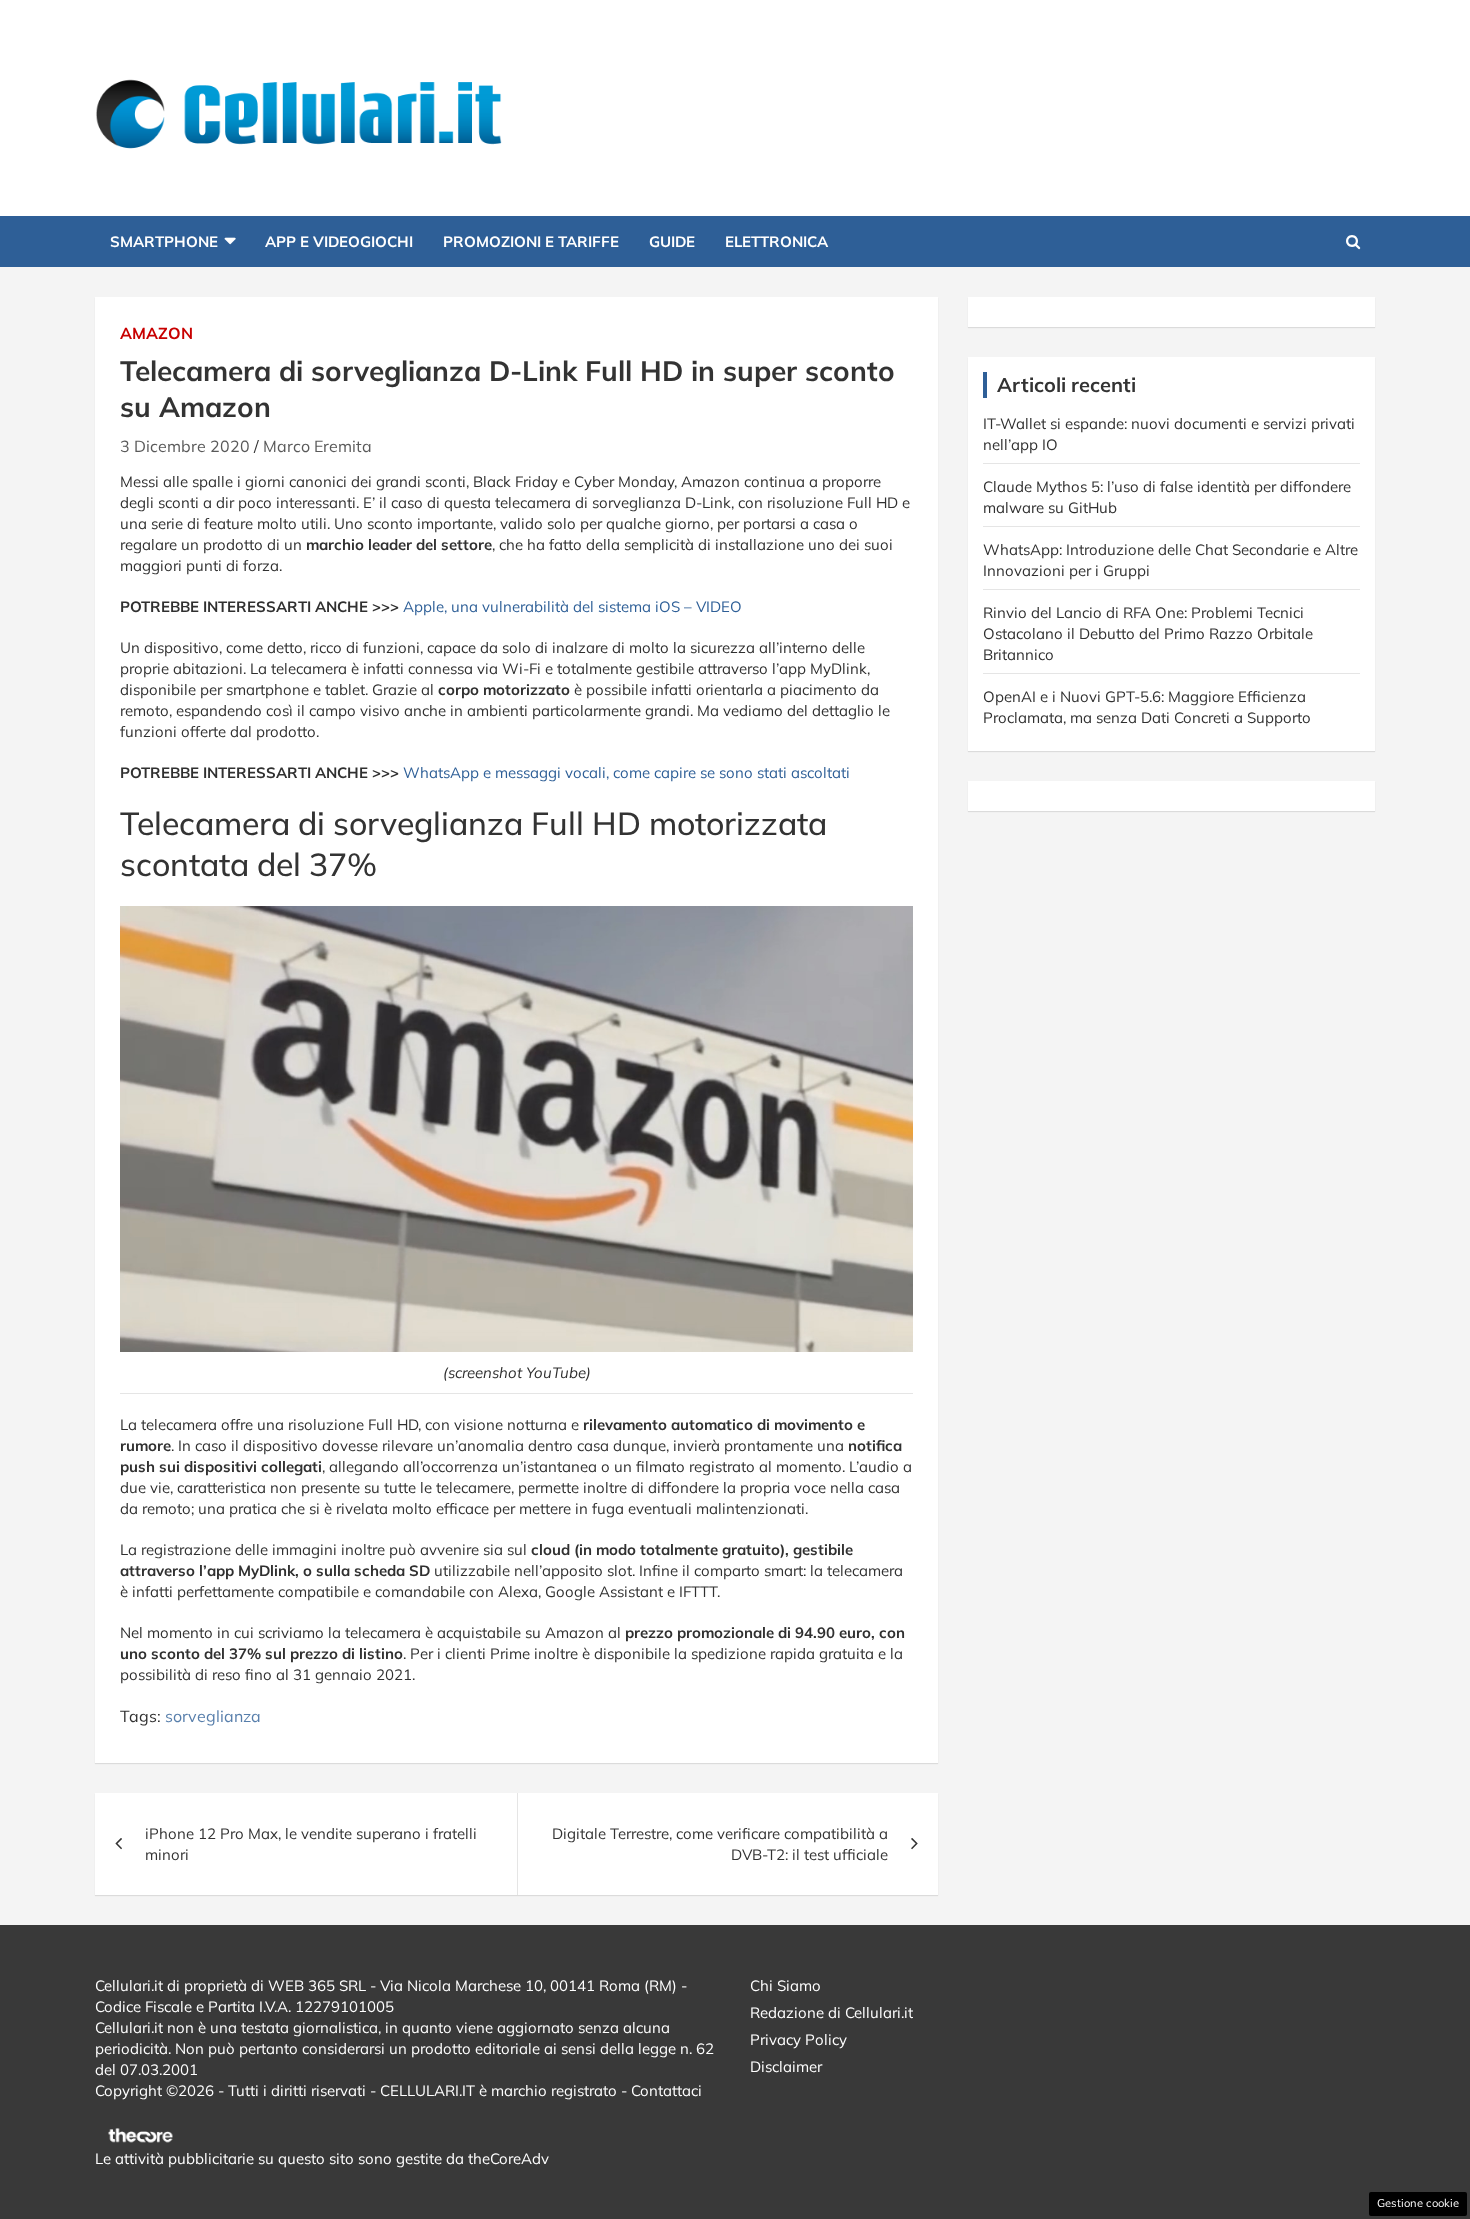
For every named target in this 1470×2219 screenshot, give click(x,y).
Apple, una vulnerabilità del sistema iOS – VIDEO (572, 606)
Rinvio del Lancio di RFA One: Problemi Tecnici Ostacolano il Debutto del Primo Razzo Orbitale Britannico (1148, 633)
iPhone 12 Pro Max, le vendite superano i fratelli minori (311, 1844)
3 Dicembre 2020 (185, 446)
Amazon (156, 333)
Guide (672, 241)
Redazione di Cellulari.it (831, 2012)
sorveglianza (213, 1716)
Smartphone (164, 241)
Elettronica (776, 241)
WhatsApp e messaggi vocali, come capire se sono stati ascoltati (626, 772)
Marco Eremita (317, 446)
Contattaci (666, 2090)
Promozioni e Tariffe (531, 241)
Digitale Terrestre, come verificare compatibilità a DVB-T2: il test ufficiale (720, 1844)
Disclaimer (786, 2066)
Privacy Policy (798, 2039)
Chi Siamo (785, 1985)
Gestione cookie (1418, 2203)
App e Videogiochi (339, 241)
